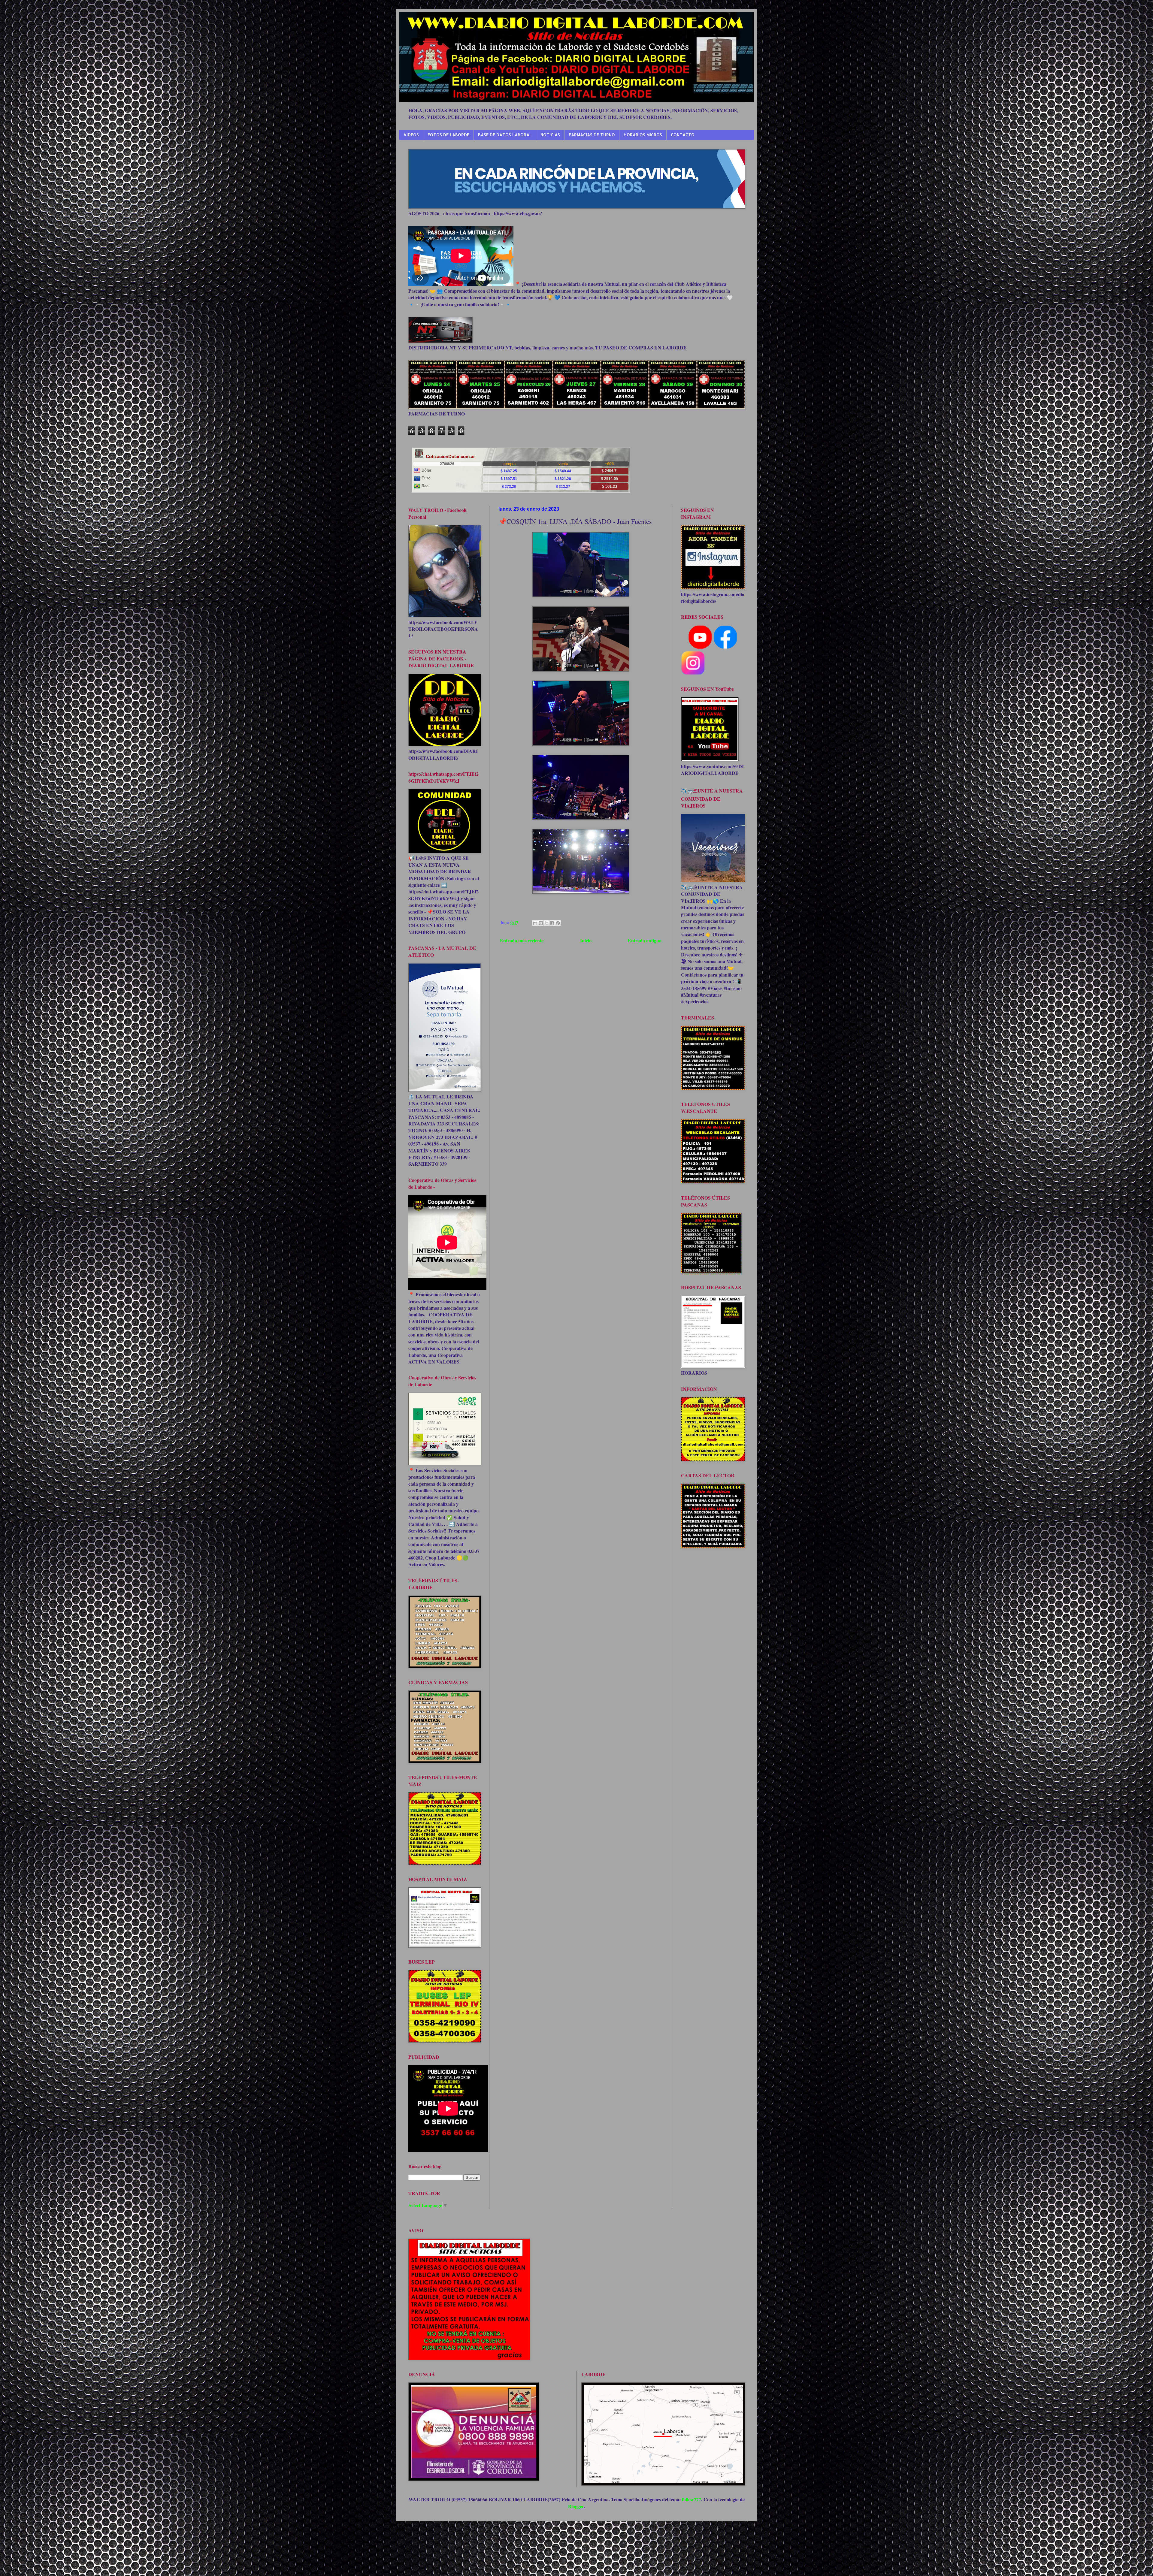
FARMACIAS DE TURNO (592, 135)
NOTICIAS (550, 135)
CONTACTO (683, 135)
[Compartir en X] (546, 923)
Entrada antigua (645, 940)
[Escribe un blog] (541, 923)
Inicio (586, 940)
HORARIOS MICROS (643, 135)
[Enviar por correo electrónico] (535, 923)
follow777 (691, 2499)
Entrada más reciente (522, 940)
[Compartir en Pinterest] (558, 923)
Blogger (576, 2506)
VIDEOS (411, 135)
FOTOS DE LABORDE (448, 135)
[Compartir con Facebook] (552, 923)
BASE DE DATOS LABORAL (505, 135)
